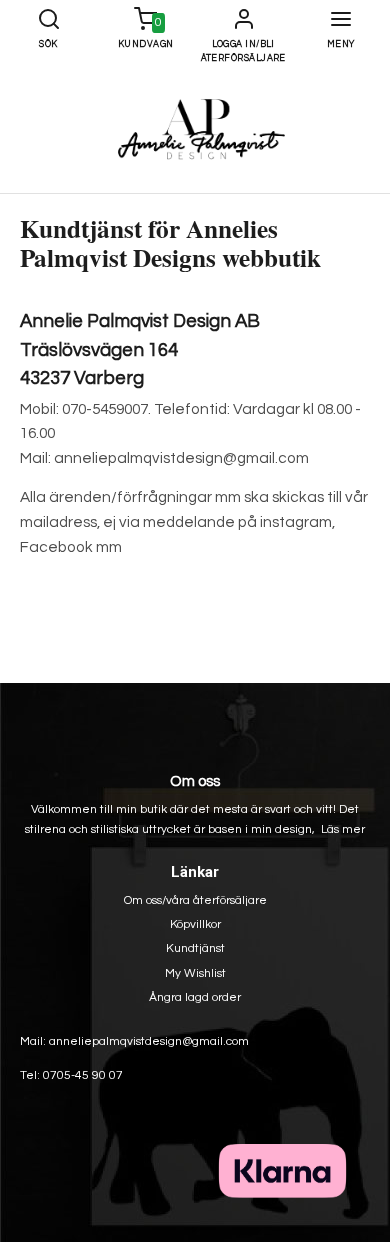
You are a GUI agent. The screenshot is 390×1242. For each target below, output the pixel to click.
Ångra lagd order (195, 997)
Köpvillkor (195, 924)
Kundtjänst (195, 948)
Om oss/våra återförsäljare (195, 900)
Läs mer (343, 829)
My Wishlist (195, 973)
